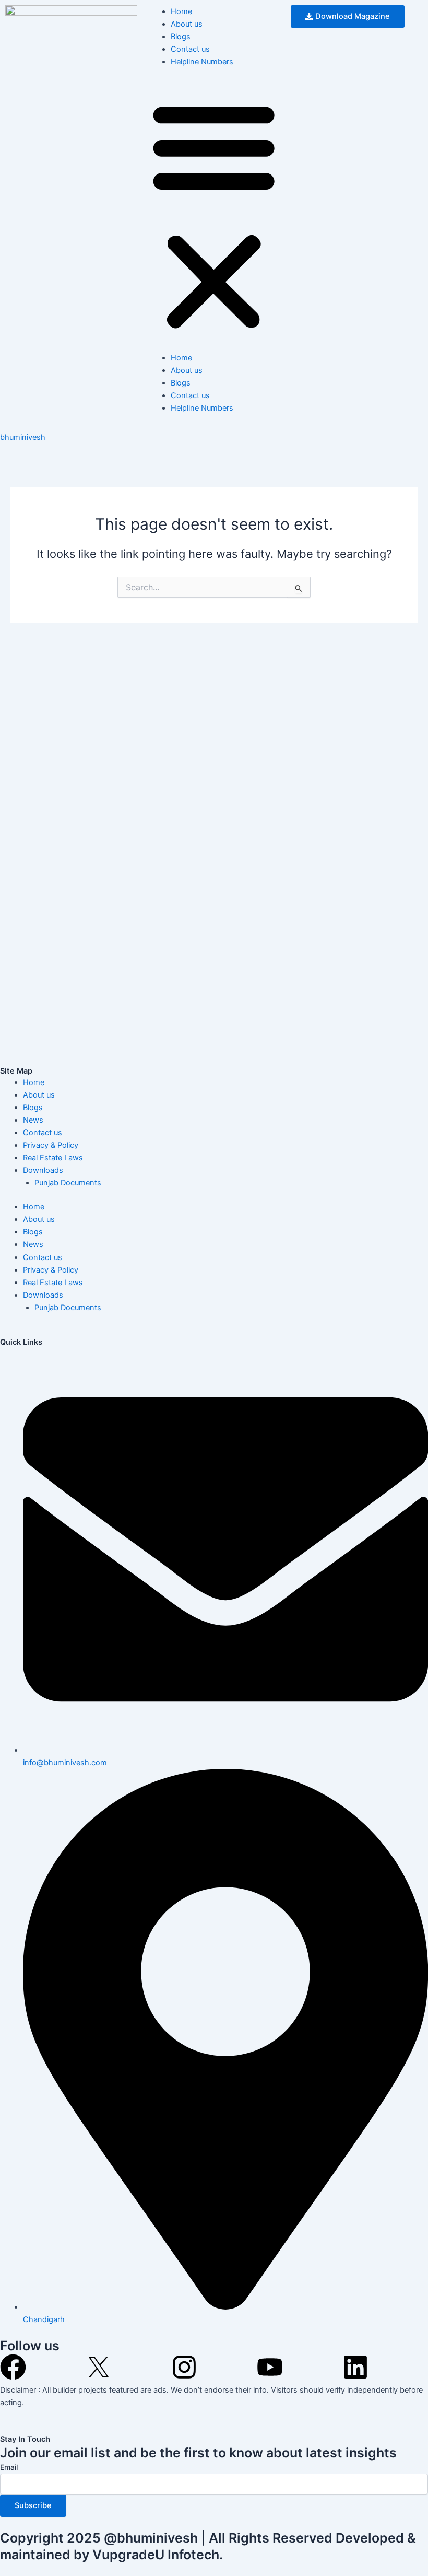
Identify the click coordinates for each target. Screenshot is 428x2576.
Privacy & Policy (51, 1145)
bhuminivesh (23, 437)
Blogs (181, 37)
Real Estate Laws (53, 1158)
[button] (214, 215)
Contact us (190, 49)
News (33, 1120)
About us (187, 24)
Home (181, 11)
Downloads (43, 1170)
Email (9, 2467)
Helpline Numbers (202, 62)
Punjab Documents (68, 1183)
